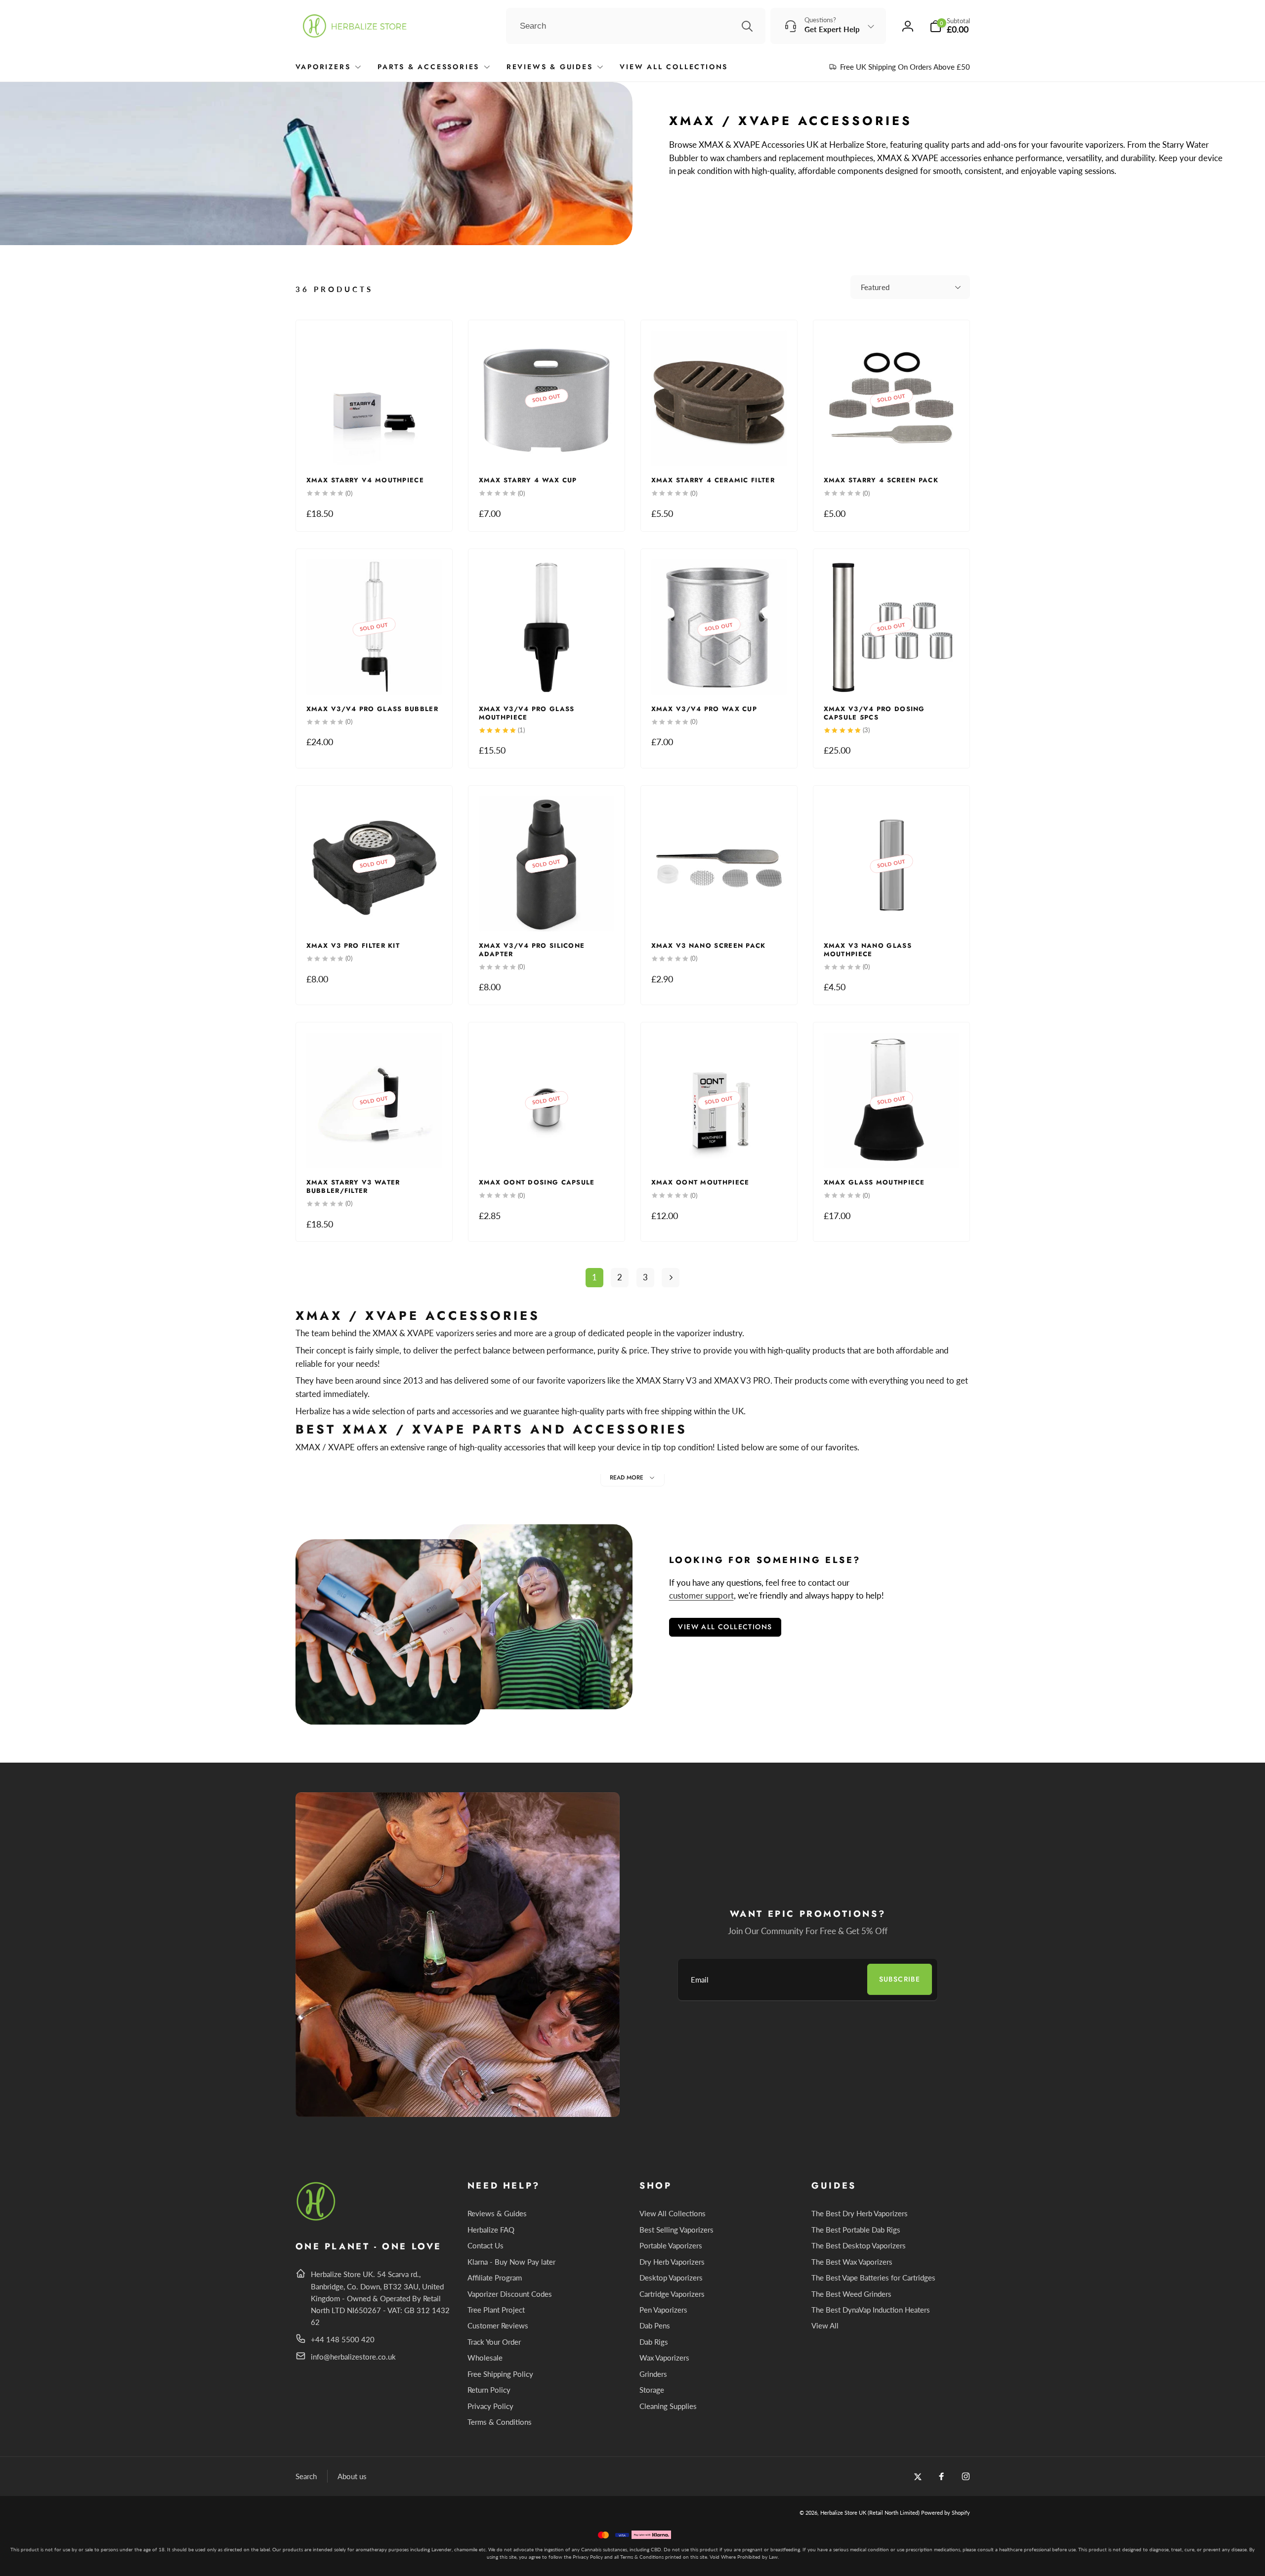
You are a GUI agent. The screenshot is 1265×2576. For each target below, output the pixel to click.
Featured (875, 287)
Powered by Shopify (946, 2513)
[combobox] (636, 26)
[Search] (747, 26)
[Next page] (671, 1278)
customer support (701, 1595)
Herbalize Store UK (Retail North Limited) (870, 2513)
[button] (950, 26)
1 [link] (594, 1277)
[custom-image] (316, 2219)
